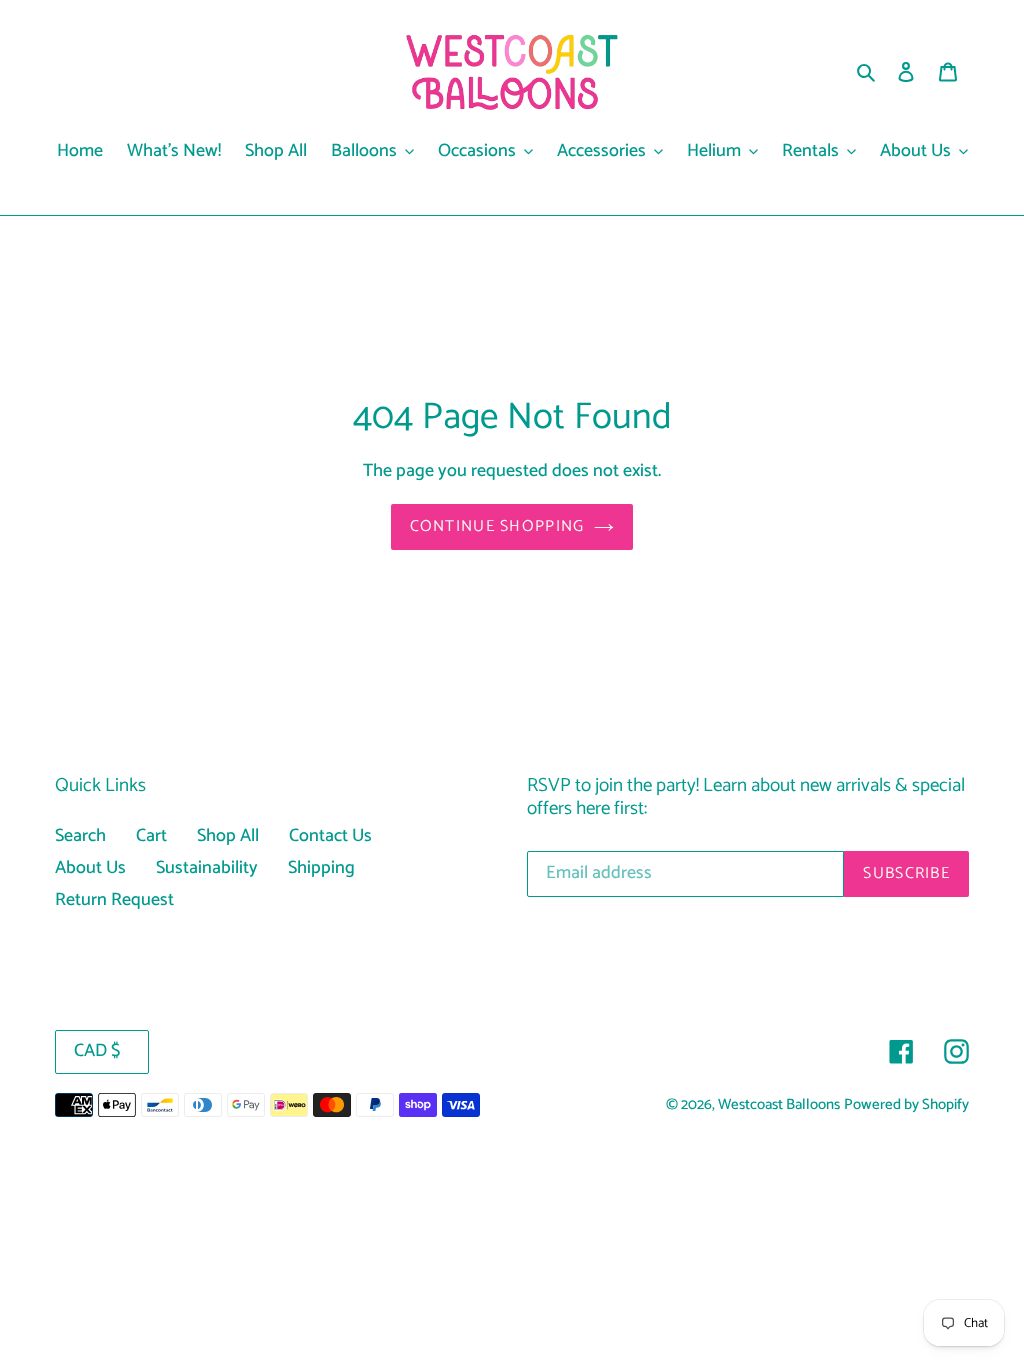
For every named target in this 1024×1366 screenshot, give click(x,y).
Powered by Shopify (906, 1105)
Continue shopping (497, 526)
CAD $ (97, 1051)
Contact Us (330, 836)
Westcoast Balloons (779, 1105)
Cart (151, 836)
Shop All (228, 836)
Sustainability (207, 868)
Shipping (321, 868)
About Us (90, 868)
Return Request (114, 900)
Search (80, 836)
